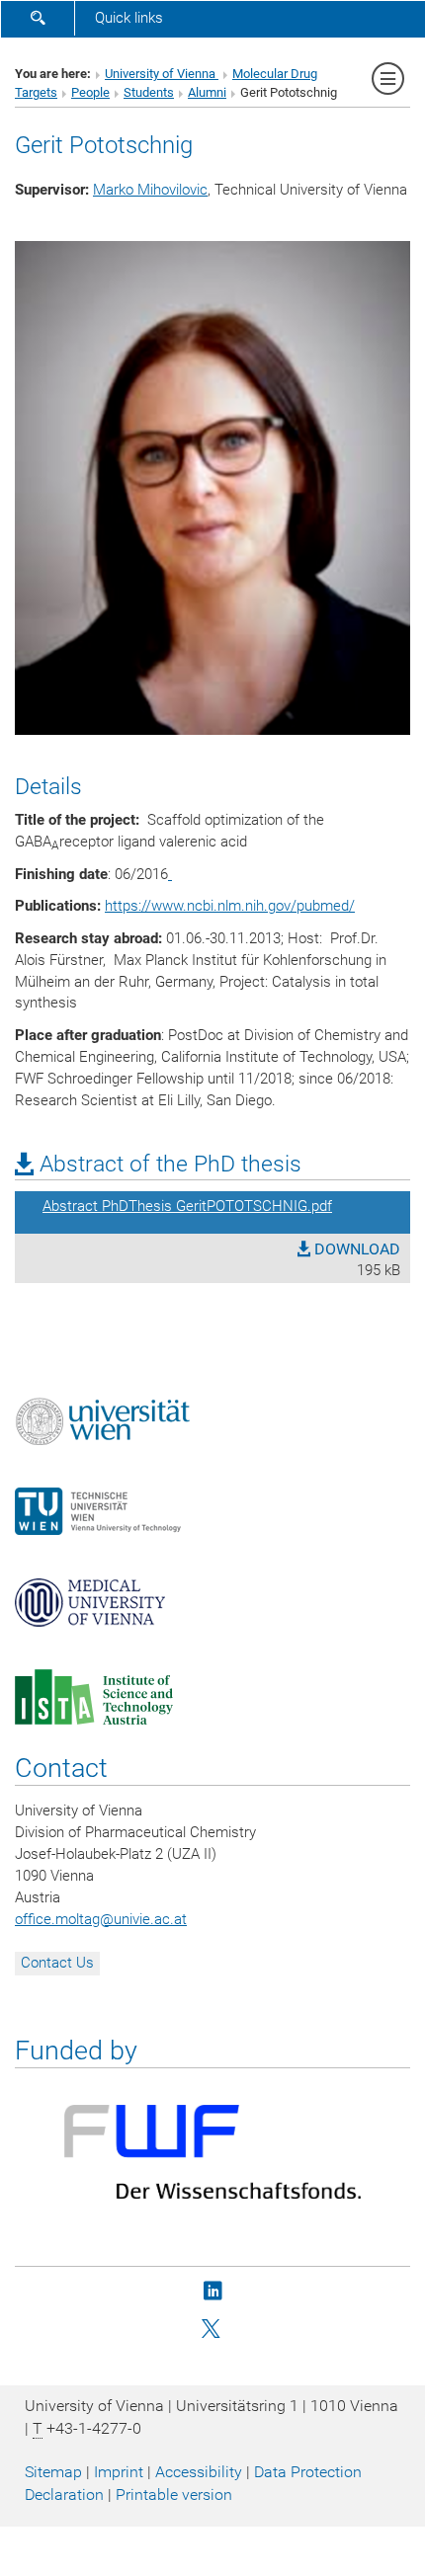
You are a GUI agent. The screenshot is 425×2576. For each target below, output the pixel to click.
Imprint (119, 2472)
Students (149, 92)
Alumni (207, 92)
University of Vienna (162, 74)
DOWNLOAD (355, 1249)
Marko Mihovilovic (150, 190)
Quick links (129, 18)
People (90, 92)
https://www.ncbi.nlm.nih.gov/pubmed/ (230, 906)
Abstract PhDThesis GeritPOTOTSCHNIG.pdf (187, 1206)
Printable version (174, 2495)
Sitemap (53, 2472)
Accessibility (199, 2472)
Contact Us (57, 1963)
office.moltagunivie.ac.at (101, 1919)
